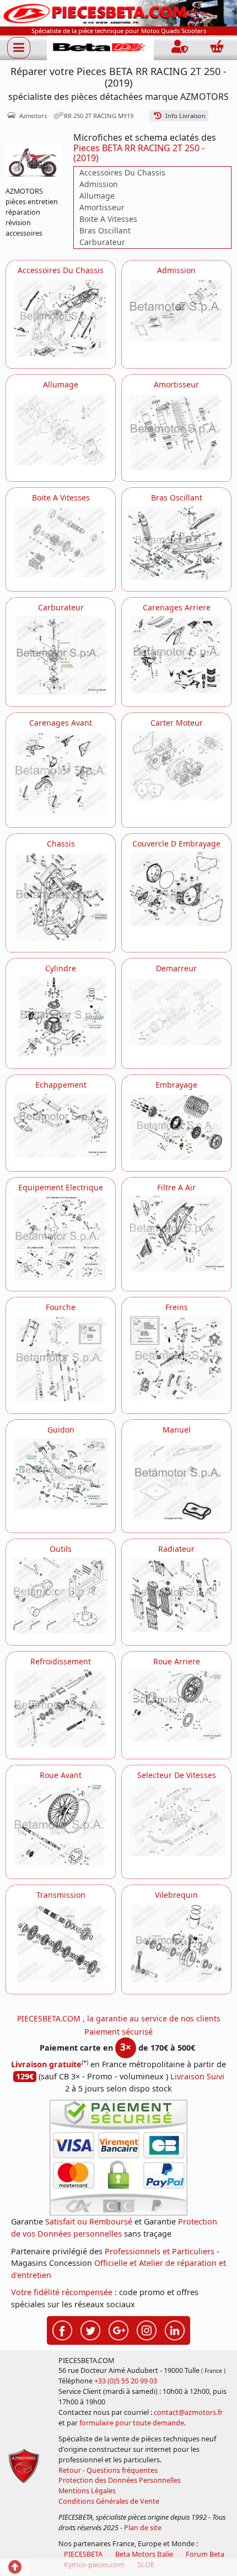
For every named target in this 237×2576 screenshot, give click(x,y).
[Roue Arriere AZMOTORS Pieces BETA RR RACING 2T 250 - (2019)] (176, 1705)
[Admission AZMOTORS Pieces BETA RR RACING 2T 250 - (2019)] (176, 310)
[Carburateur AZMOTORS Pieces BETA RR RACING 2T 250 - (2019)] (61, 655)
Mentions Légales (87, 2491)
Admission (99, 184)
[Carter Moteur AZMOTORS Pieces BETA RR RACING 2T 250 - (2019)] (176, 765)
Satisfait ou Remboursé (89, 2221)
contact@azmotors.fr (188, 2412)
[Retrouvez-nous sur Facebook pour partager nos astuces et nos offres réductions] (62, 2329)
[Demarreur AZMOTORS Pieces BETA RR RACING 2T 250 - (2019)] (176, 1010)
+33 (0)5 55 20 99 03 (126, 2381)
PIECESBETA (83, 2554)
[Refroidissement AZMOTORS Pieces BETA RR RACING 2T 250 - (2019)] (61, 1709)
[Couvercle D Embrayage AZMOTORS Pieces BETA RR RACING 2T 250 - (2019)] (176, 888)
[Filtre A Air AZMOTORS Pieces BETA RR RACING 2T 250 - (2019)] (176, 1233)
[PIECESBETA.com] (100, 48)
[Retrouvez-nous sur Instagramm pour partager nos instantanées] (147, 2329)
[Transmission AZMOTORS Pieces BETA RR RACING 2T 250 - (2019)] (61, 1942)
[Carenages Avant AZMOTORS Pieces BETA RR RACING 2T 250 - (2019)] (61, 773)
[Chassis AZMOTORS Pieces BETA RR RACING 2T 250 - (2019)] (61, 896)
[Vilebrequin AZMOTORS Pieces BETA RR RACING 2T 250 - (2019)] (176, 1942)
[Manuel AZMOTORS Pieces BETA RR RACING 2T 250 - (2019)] (176, 1479)
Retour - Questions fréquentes (108, 2470)
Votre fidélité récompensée (62, 2292)
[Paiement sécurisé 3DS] (118, 2158)
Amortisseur (102, 207)
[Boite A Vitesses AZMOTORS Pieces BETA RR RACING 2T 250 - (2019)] (61, 541)
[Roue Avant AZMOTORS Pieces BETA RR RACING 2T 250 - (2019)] (61, 1825)
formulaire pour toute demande (132, 2423)
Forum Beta (205, 2554)
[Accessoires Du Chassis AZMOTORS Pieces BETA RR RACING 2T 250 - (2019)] (61, 318)
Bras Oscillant (105, 230)
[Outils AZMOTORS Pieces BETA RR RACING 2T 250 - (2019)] (61, 1595)
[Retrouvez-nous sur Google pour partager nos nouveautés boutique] (118, 2329)
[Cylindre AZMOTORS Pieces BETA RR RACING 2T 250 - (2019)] (61, 1016)
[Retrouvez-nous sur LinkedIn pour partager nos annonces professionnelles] (175, 2329)
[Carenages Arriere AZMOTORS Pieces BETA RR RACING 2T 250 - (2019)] (176, 654)
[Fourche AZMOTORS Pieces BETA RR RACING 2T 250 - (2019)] (61, 1358)
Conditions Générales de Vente (109, 2501)
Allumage (97, 196)
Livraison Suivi (197, 2076)
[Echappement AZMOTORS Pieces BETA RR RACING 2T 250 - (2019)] (61, 1125)
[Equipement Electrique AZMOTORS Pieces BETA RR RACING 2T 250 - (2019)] (61, 1237)
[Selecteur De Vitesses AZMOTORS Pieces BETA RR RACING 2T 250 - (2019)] (176, 1819)
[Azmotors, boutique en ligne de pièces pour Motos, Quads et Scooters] (118, 12)
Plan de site (143, 2528)
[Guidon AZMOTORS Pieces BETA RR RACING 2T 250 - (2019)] (61, 1473)
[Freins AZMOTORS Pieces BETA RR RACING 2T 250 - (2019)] (176, 1357)
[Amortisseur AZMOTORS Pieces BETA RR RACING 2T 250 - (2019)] (176, 431)
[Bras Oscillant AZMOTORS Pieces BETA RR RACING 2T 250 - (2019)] (176, 542)
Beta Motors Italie (144, 2554)
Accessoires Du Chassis (122, 172)
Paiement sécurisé (118, 2032)
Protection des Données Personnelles (120, 2480)
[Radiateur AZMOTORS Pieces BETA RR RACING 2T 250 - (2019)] (176, 1594)
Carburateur (102, 242)
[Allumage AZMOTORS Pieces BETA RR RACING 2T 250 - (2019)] (61, 429)
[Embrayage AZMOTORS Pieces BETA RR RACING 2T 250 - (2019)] (176, 1126)
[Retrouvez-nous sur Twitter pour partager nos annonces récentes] (90, 2329)
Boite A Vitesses (108, 219)
